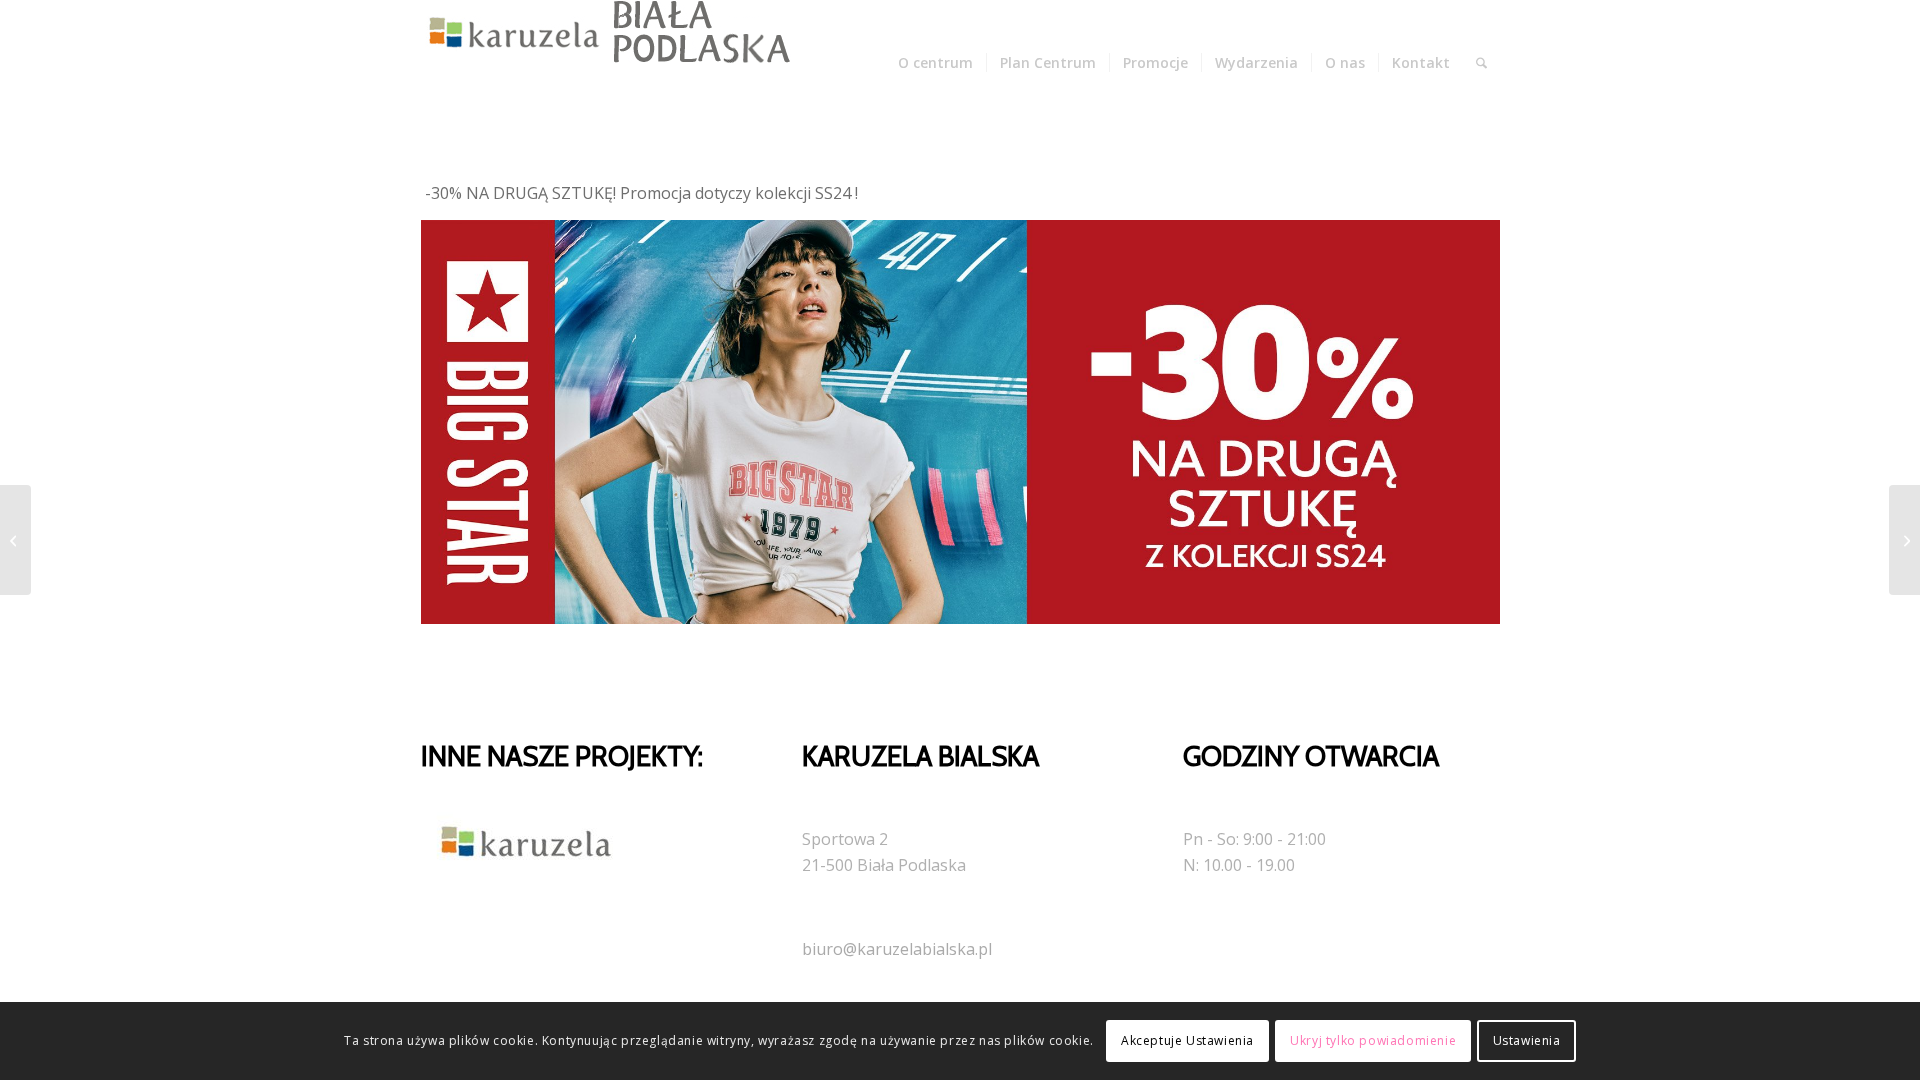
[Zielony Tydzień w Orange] (1904, 540)
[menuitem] (935, 63)
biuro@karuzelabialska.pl (897, 949)
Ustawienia (1527, 1040)
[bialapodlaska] (601, 62)
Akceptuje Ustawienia (1187, 1040)
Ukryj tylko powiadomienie (1373, 1040)
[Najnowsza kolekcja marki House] (15, 540)
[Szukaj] (1481, 63)
